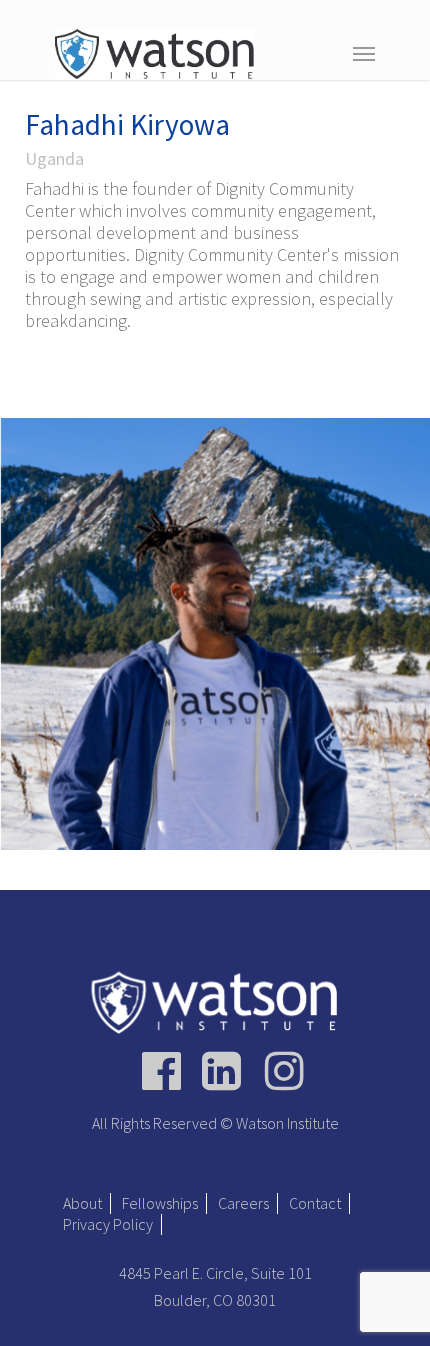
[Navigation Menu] (364, 53)
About (82, 1203)
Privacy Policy (108, 1224)
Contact (315, 1203)
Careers (243, 1203)
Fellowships (160, 1203)
